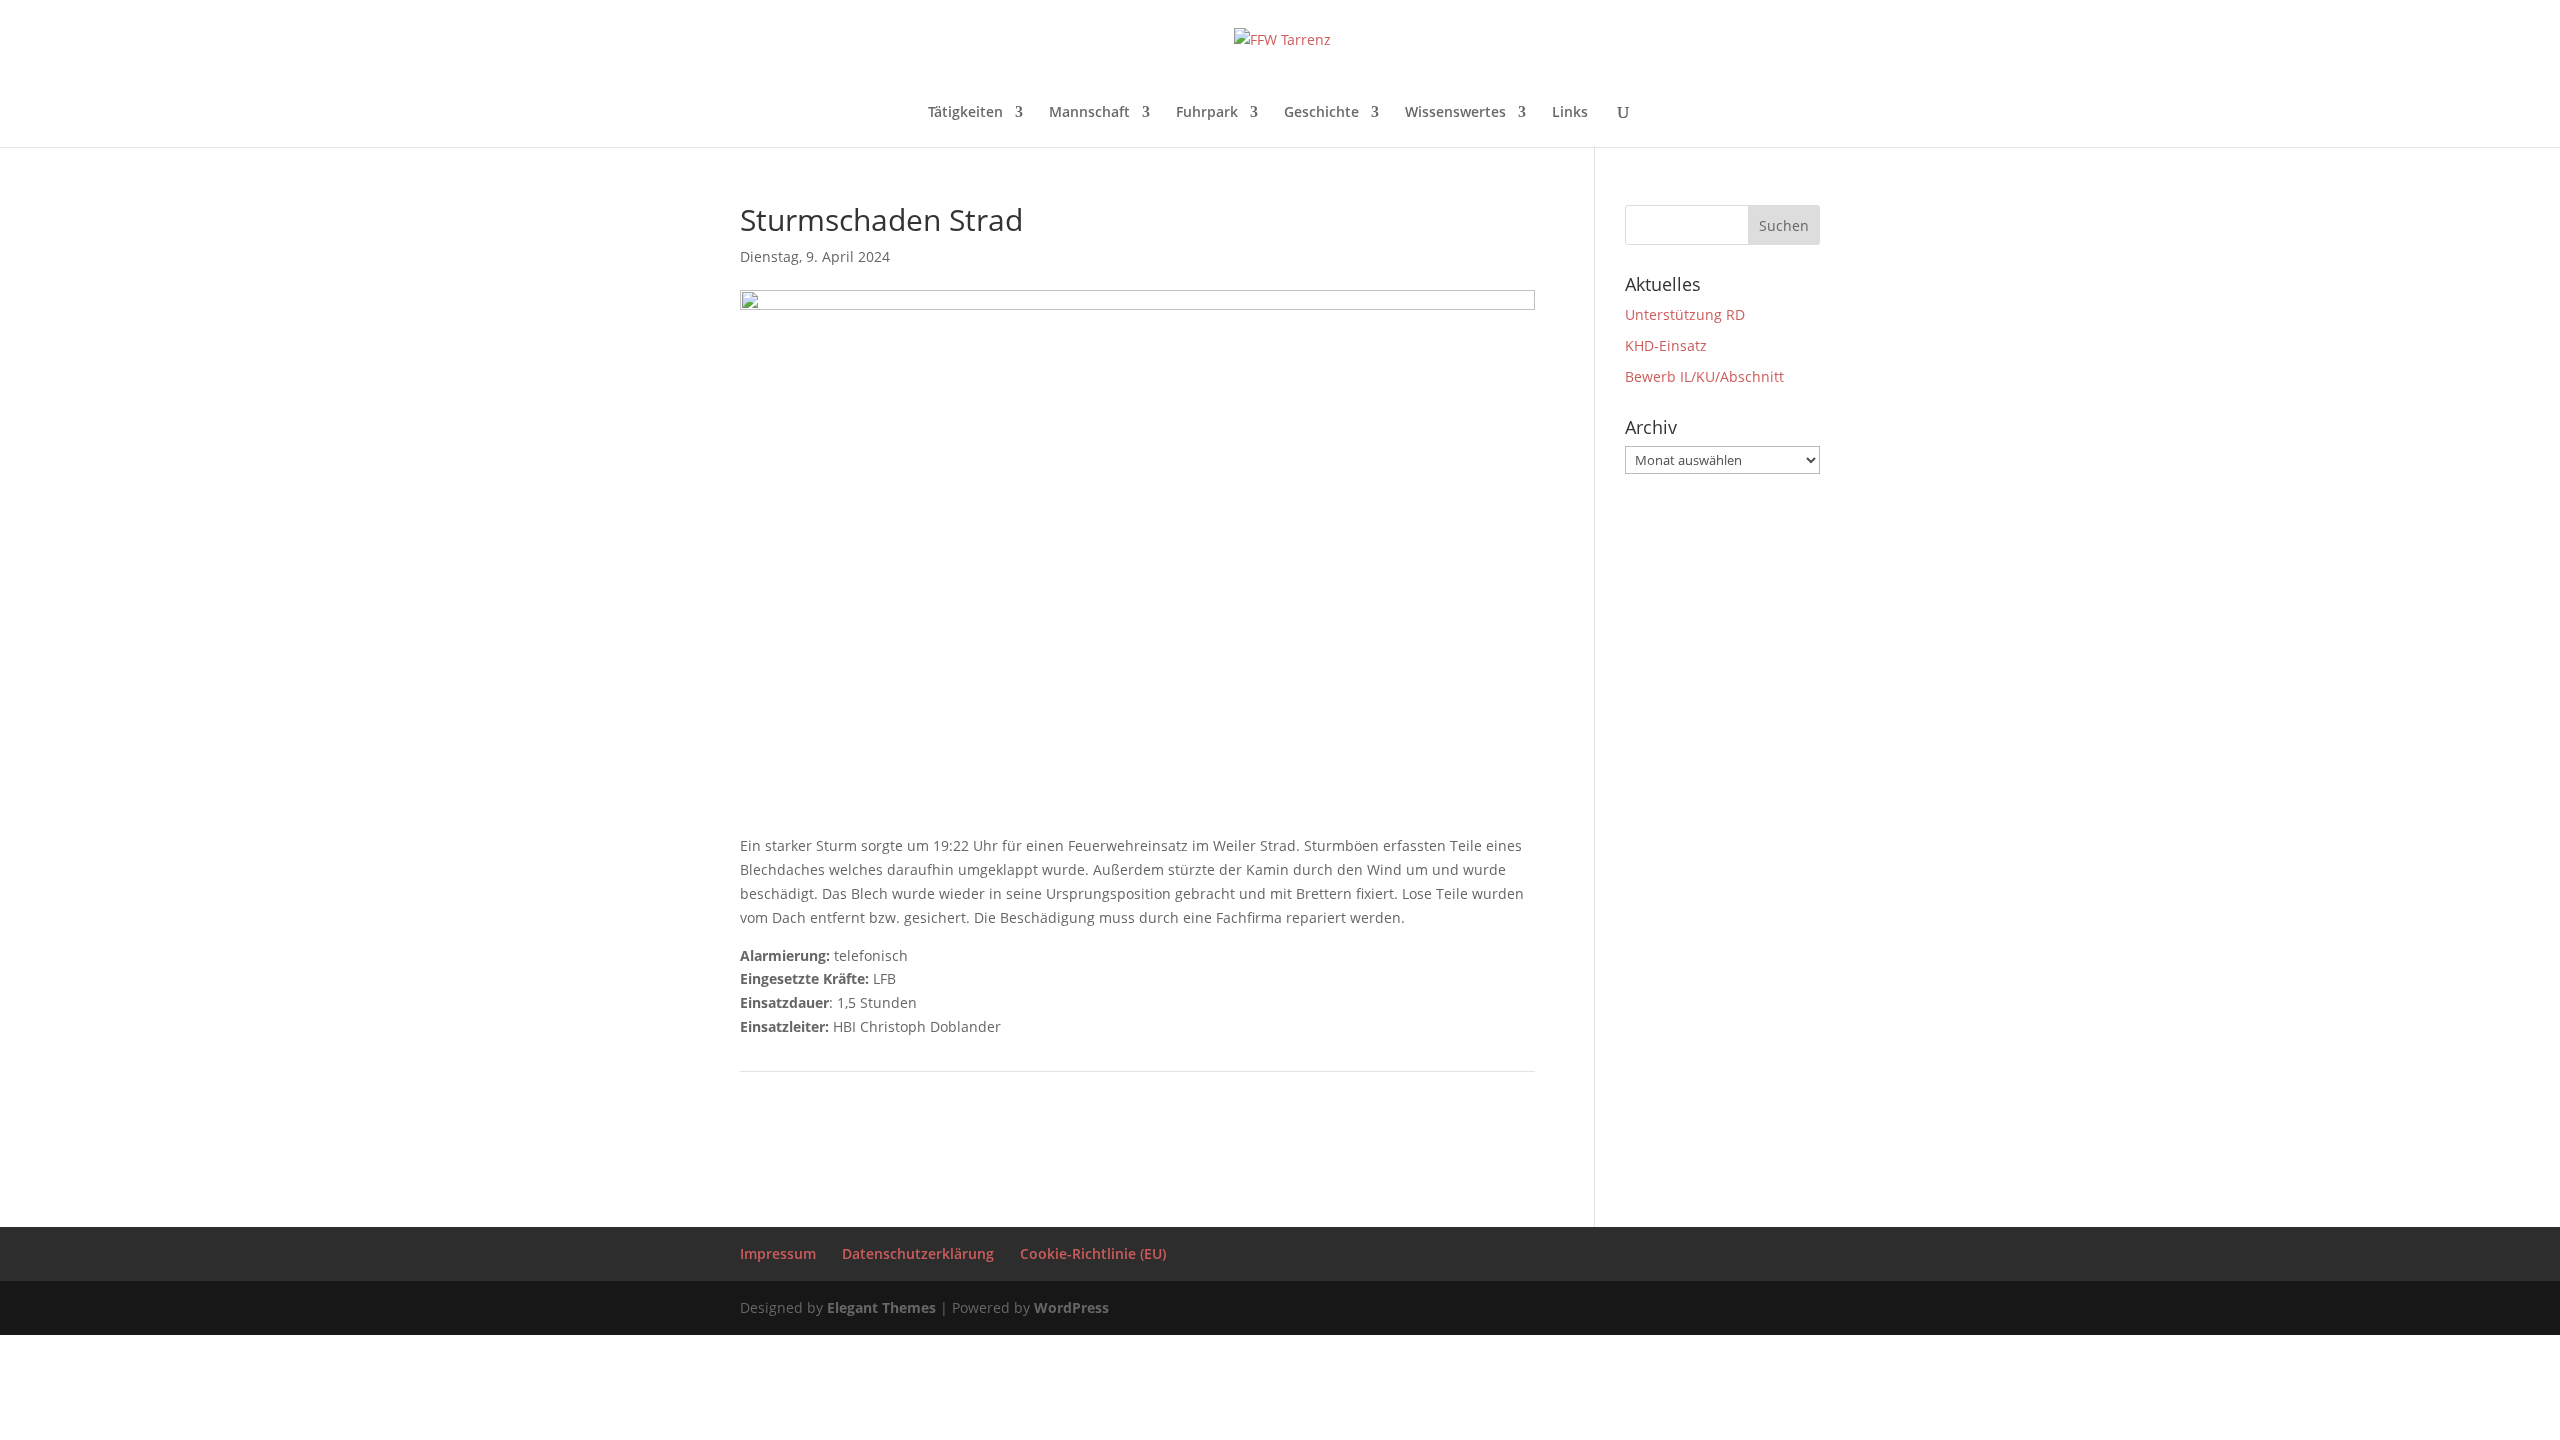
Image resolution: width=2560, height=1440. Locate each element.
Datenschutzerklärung (918, 1253)
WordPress (1071, 1307)
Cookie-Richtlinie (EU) (1093, 1253)
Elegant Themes (881, 1307)
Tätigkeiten (965, 113)
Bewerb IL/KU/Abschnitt (1704, 376)
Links (1570, 113)
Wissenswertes (1455, 113)
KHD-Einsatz (1666, 345)
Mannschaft (1089, 113)
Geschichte (1321, 113)
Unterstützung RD (1685, 314)
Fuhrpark (1207, 113)
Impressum (778, 1253)
